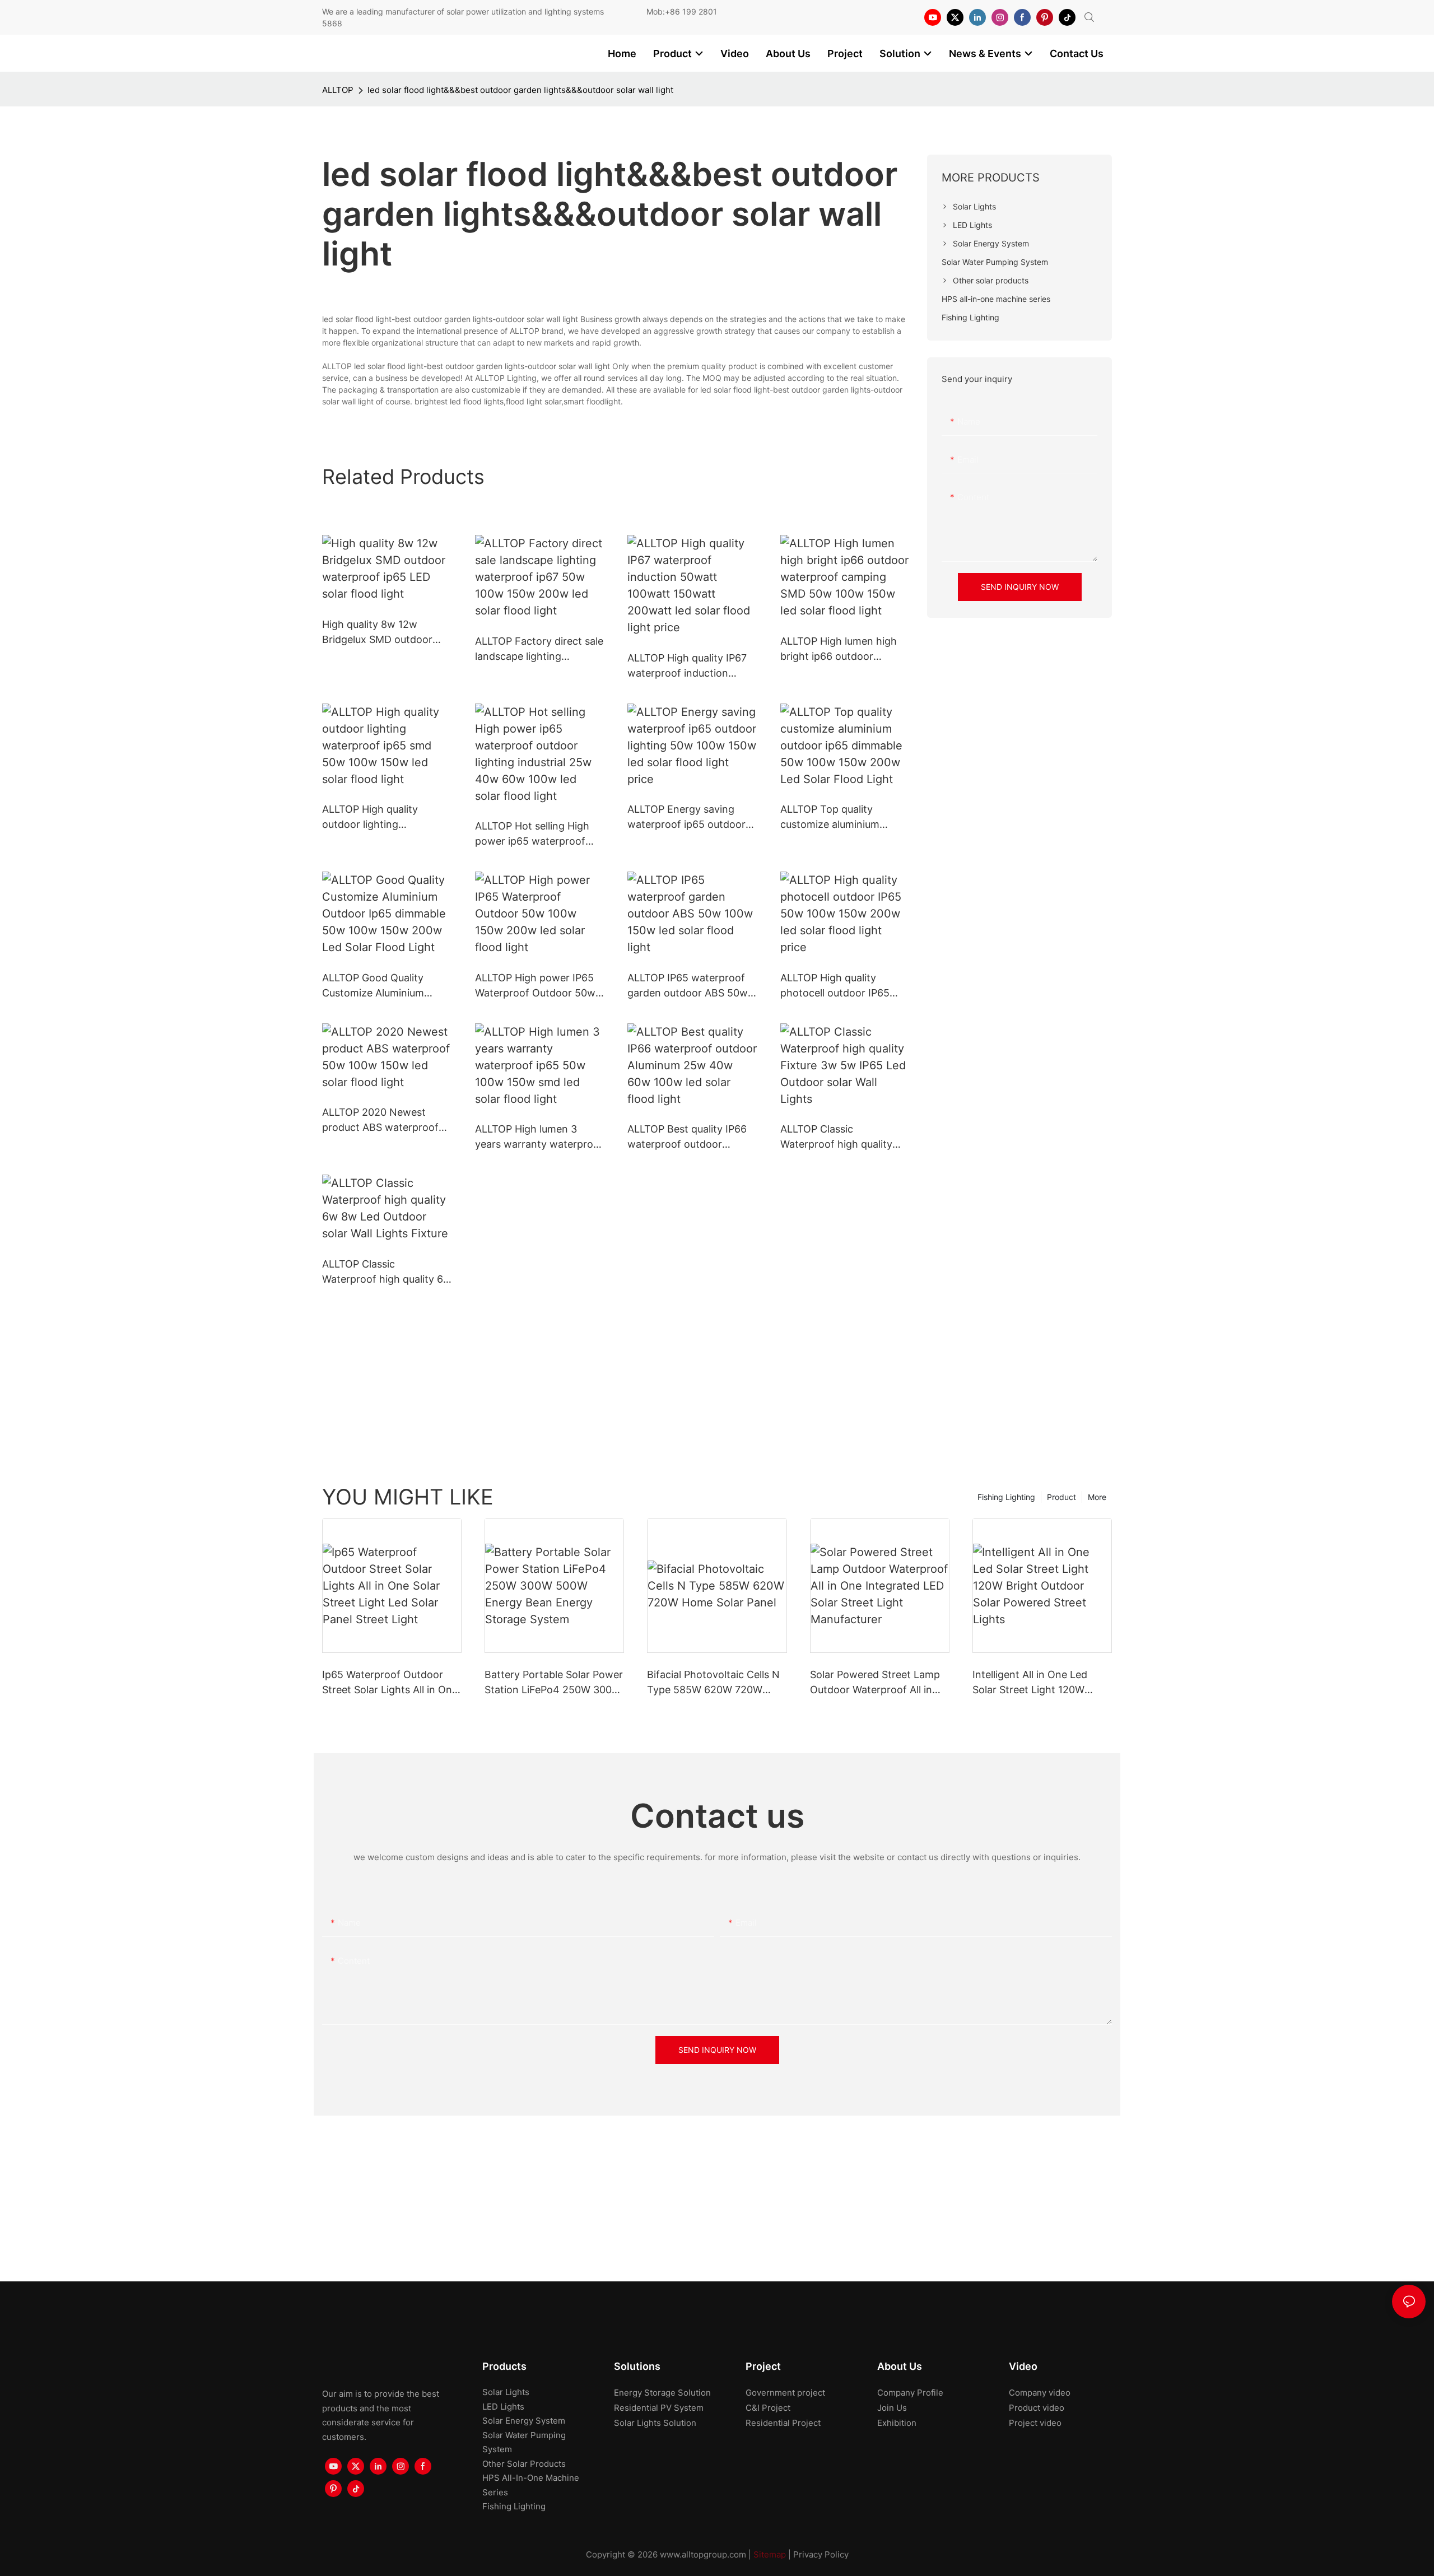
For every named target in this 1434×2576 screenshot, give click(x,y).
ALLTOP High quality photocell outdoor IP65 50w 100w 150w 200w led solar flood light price (842, 986)
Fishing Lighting (1006, 1497)
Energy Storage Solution (662, 2393)
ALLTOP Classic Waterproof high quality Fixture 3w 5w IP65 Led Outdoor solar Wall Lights (840, 1137)
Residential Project (783, 2423)
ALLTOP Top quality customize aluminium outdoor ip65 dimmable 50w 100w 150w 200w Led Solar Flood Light (844, 817)
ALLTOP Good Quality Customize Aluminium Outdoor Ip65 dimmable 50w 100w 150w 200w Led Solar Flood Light (385, 986)
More (1097, 1497)
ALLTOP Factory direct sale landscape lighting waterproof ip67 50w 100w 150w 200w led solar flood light (539, 649)
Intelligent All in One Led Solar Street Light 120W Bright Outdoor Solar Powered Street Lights (1030, 1683)
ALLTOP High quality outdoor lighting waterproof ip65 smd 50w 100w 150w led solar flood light (384, 817)
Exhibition (897, 2423)
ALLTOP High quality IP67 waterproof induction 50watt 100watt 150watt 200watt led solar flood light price (687, 666)
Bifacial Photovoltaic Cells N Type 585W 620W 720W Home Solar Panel (713, 1683)
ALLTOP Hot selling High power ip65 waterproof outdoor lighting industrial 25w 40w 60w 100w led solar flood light (536, 834)
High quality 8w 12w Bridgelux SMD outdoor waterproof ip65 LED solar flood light (385, 633)
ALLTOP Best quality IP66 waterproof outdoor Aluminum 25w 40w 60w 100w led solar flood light (687, 1137)
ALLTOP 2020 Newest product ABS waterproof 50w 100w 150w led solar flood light (382, 1121)
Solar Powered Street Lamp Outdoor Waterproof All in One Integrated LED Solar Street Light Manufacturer (875, 1683)
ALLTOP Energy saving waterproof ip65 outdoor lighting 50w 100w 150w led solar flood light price (686, 817)
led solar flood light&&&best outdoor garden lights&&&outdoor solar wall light (520, 90)
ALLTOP (338, 90)
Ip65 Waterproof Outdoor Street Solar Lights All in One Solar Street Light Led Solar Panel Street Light (390, 1683)
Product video (1037, 2408)
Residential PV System (659, 2408)
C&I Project (768, 2408)
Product (1061, 1497)
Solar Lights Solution (655, 2423)
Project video (1035, 2423)
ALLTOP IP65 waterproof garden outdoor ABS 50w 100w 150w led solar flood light (689, 986)
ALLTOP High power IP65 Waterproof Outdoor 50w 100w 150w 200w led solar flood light (538, 986)
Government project (785, 2393)
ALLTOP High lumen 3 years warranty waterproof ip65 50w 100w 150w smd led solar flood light (539, 1137)
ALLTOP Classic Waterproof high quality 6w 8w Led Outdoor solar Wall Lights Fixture (387, 1272)
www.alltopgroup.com (703, 2554)
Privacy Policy (821, 2554)
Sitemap (770, 2554)
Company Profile (910, 2393)
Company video (1040, 2393)
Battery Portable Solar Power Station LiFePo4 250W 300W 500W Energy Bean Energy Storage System (554, 1683)
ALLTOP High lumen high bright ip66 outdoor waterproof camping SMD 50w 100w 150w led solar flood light (842, 649)
